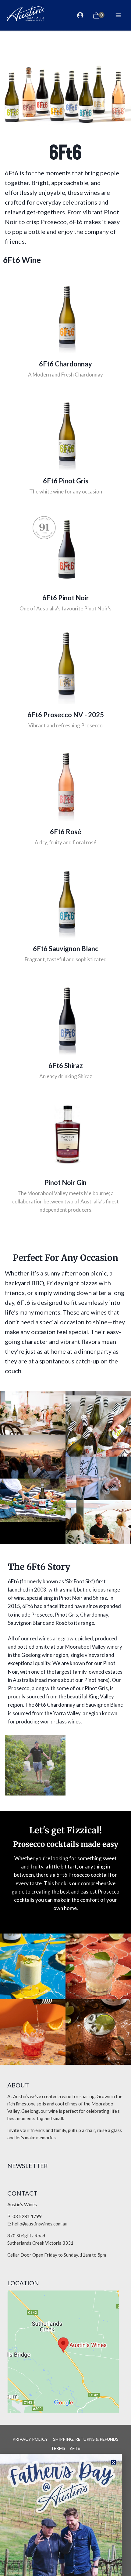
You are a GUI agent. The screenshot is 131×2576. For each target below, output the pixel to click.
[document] (65, 1288)
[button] (113, 2462)
